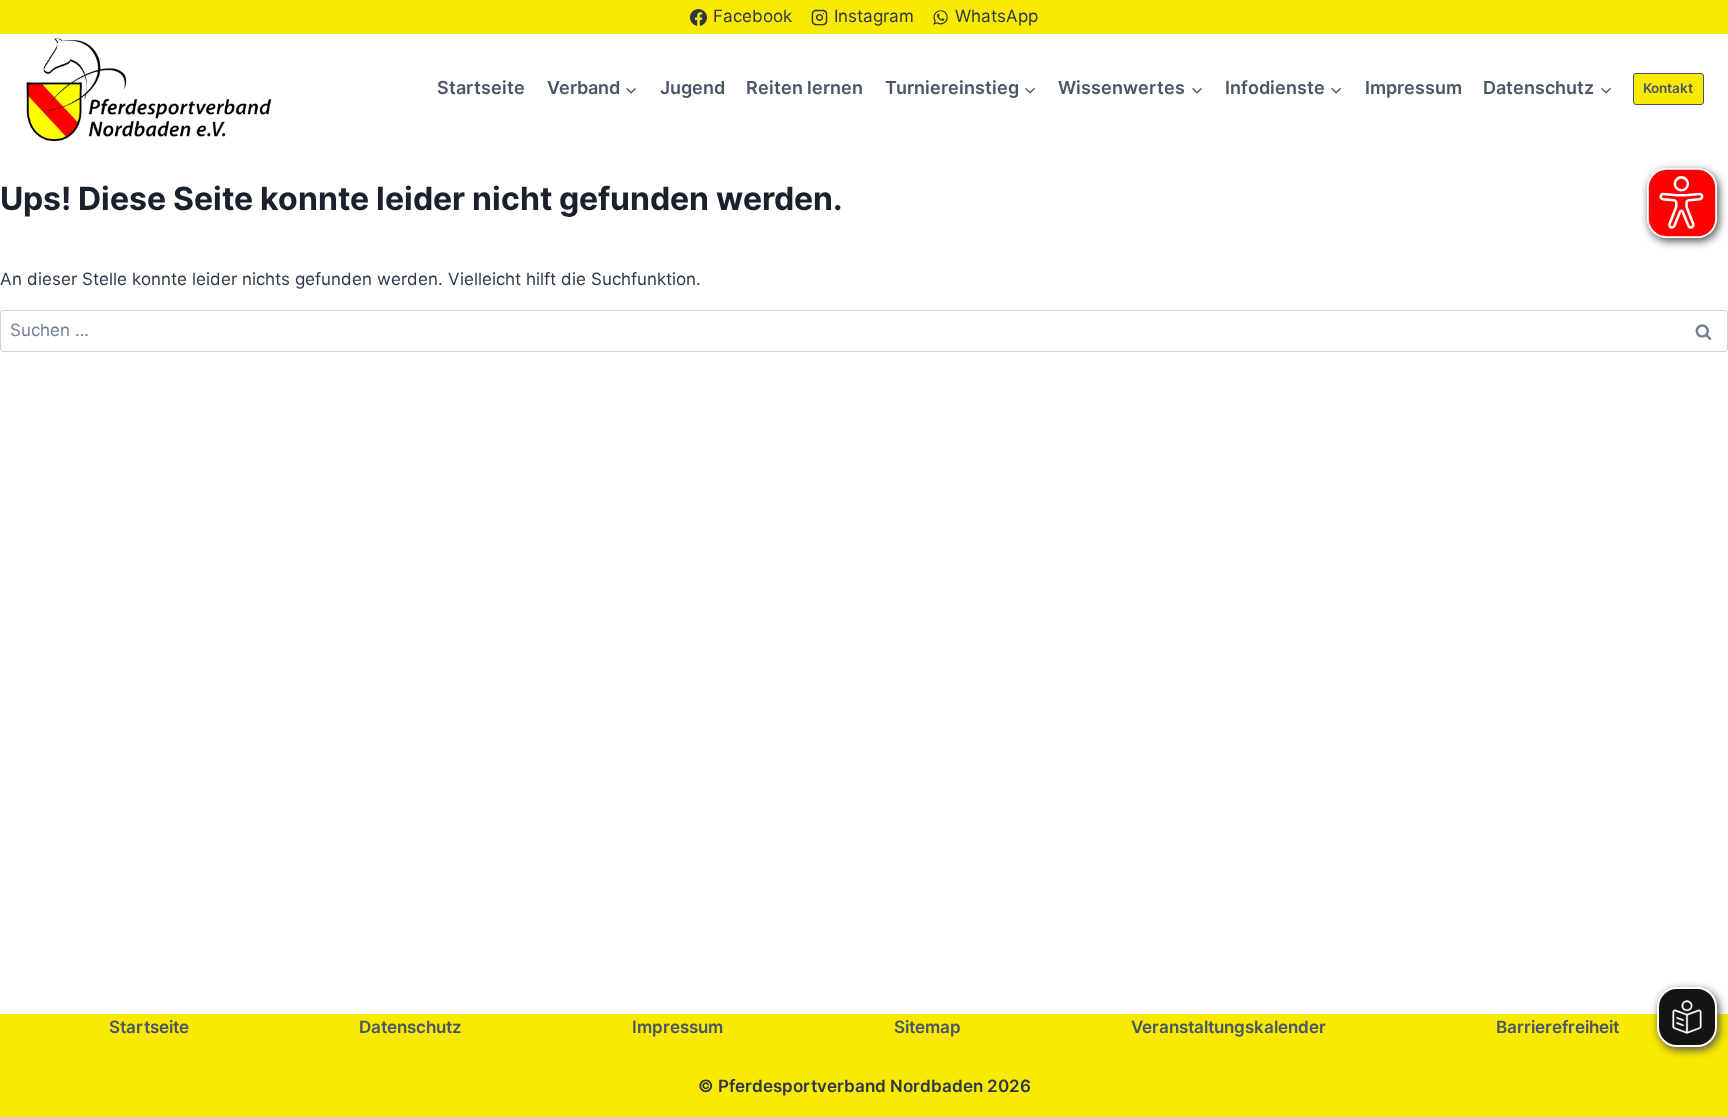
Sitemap (927, 1027)
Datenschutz (410, 1027)
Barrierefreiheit (1557, 1027)
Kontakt (1668, 88)
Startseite (481, 87)
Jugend (692, 87)
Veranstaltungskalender (1228, 1027)
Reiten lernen (804, 87)
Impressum (1413, 87)
